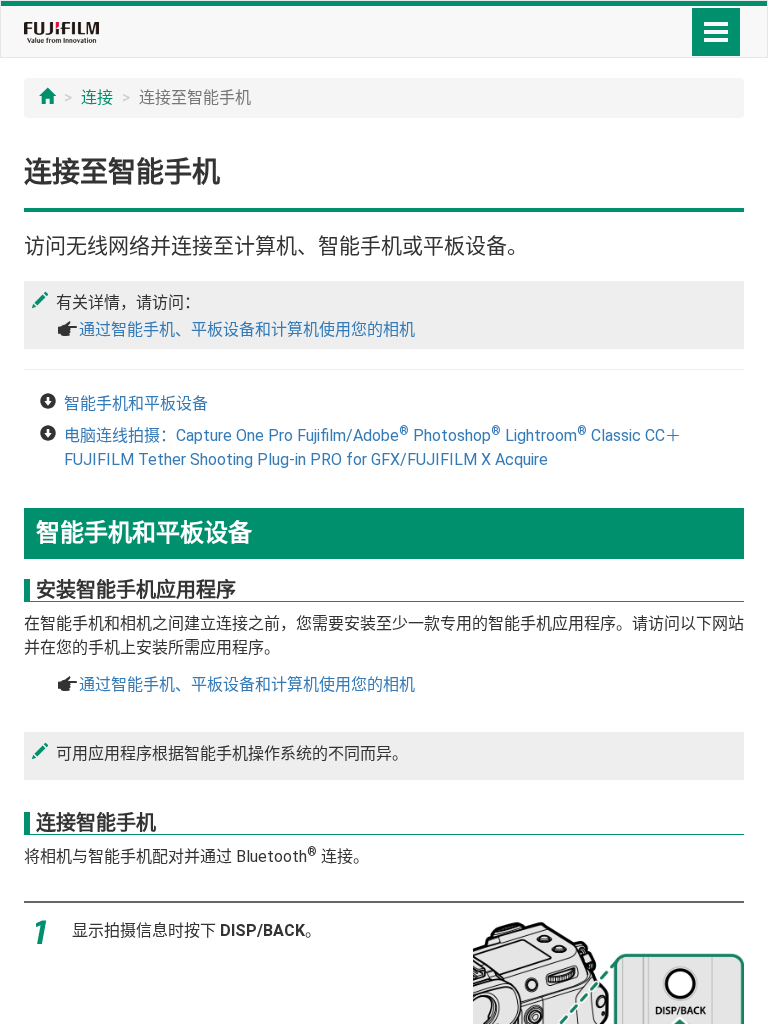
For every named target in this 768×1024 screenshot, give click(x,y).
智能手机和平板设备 (136, 403)
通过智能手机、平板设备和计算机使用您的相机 (247, 329)
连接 (97, 97)
